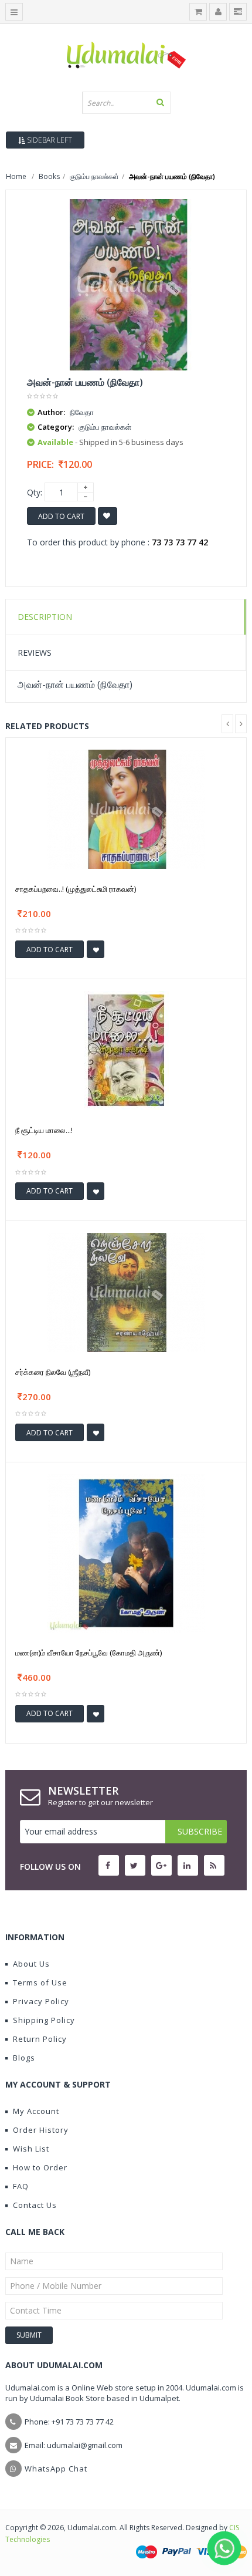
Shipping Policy (44, 2020)
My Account (36, 2111)
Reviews (35, 653)
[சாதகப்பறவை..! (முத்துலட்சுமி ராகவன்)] (126, 808)
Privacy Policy (41, 2001)
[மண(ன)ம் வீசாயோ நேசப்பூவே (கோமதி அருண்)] (126, 1552)
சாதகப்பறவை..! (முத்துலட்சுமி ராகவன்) (76, 889)
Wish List (31, 2149)
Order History (41, 2130)
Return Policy (40, 2039)
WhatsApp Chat (56, 2469)
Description (45, 617)
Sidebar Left (49, 140)
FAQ (21, 2186)
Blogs (24, 2058)
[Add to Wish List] (96, 949)
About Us (31, 1964)
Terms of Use (40, 1982)
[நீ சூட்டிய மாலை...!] (126, 1050)
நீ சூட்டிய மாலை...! (44, 1130)
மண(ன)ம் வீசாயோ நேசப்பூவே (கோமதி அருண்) (88, 1653)
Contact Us (35, 2205)
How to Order (40, 2167)
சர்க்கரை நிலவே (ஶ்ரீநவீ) (53, 1372)
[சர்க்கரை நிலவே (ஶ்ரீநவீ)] (126, 1291)
